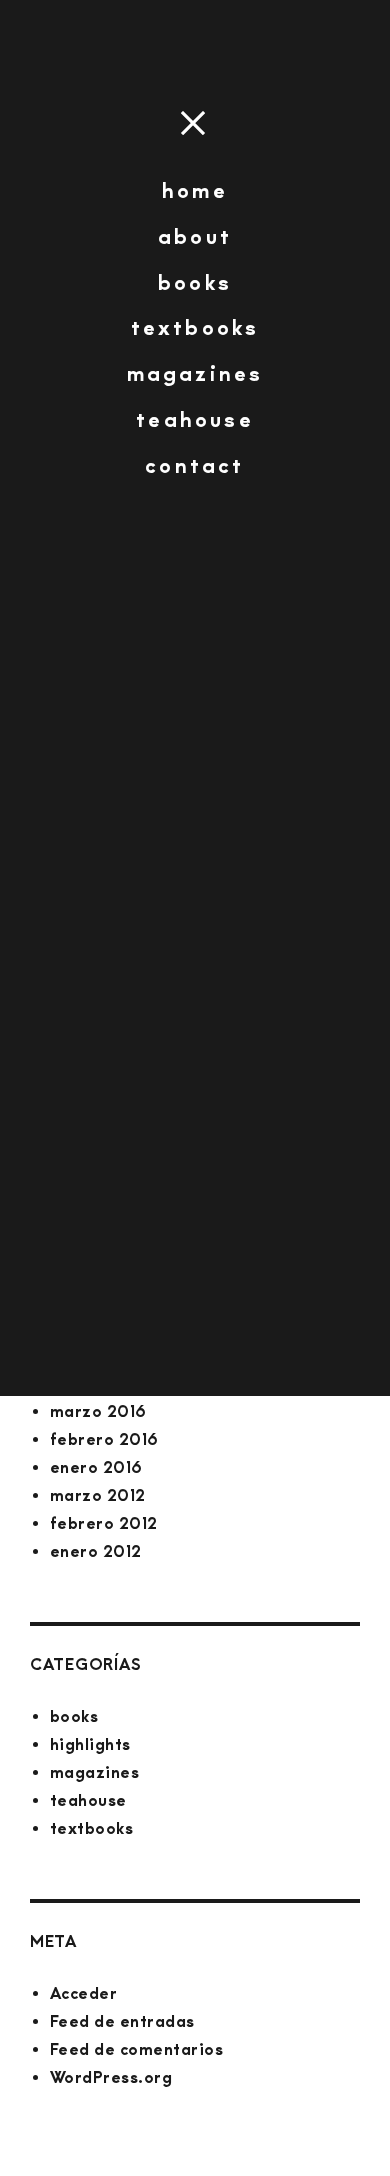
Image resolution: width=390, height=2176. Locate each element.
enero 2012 (96, 1551)
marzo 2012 (98, 1495)
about (195, 236)
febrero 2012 (104, 1523)
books (195, 282)
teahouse (195, 419)
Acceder (83, 1993)
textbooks (195, 327)
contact (194, 465)
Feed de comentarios (136, 2049)
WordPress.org (111, 2077)
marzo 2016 (98, 1411)
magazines (195, 373)
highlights (90, 1744)
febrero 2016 (104, 1439)
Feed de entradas (122, 2021)
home (195, 190)
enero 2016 (96, 1467)
